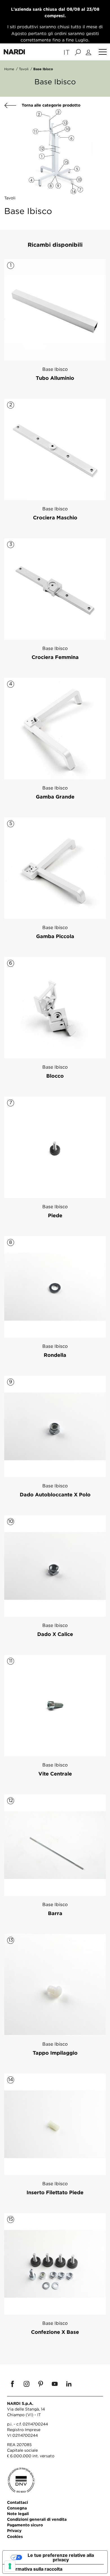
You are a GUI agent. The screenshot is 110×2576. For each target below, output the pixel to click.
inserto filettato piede (55, 2192)
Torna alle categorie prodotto (50, 105)
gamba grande (55, 797)
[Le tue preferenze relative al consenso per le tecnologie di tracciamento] (10, 2566)
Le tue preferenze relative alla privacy (61, 2557)
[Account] (89, 52)
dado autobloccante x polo (55, 1494)
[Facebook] (12, 2384)
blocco (55, 1076)
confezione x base (55, 2332)
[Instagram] (27, 2384)
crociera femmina (55, 657)
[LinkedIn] (69, 2384)
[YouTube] (55, 2384)
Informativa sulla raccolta (35, 2569)
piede (55, 1215)
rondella (55, 1355)
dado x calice (55, 1634)
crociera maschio (55, 517)
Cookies (15, 2536)
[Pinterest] (41, 2384)
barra (55, 1913)
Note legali (18, 2514)
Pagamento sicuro (25, 2525)
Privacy (14, 2530)
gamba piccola (55, 936)
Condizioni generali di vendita (37, 2519)
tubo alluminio (55, 378)
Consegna (17, 2508)
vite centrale (55, 1774)
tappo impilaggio (55, 2053)
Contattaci (17, 2502)
